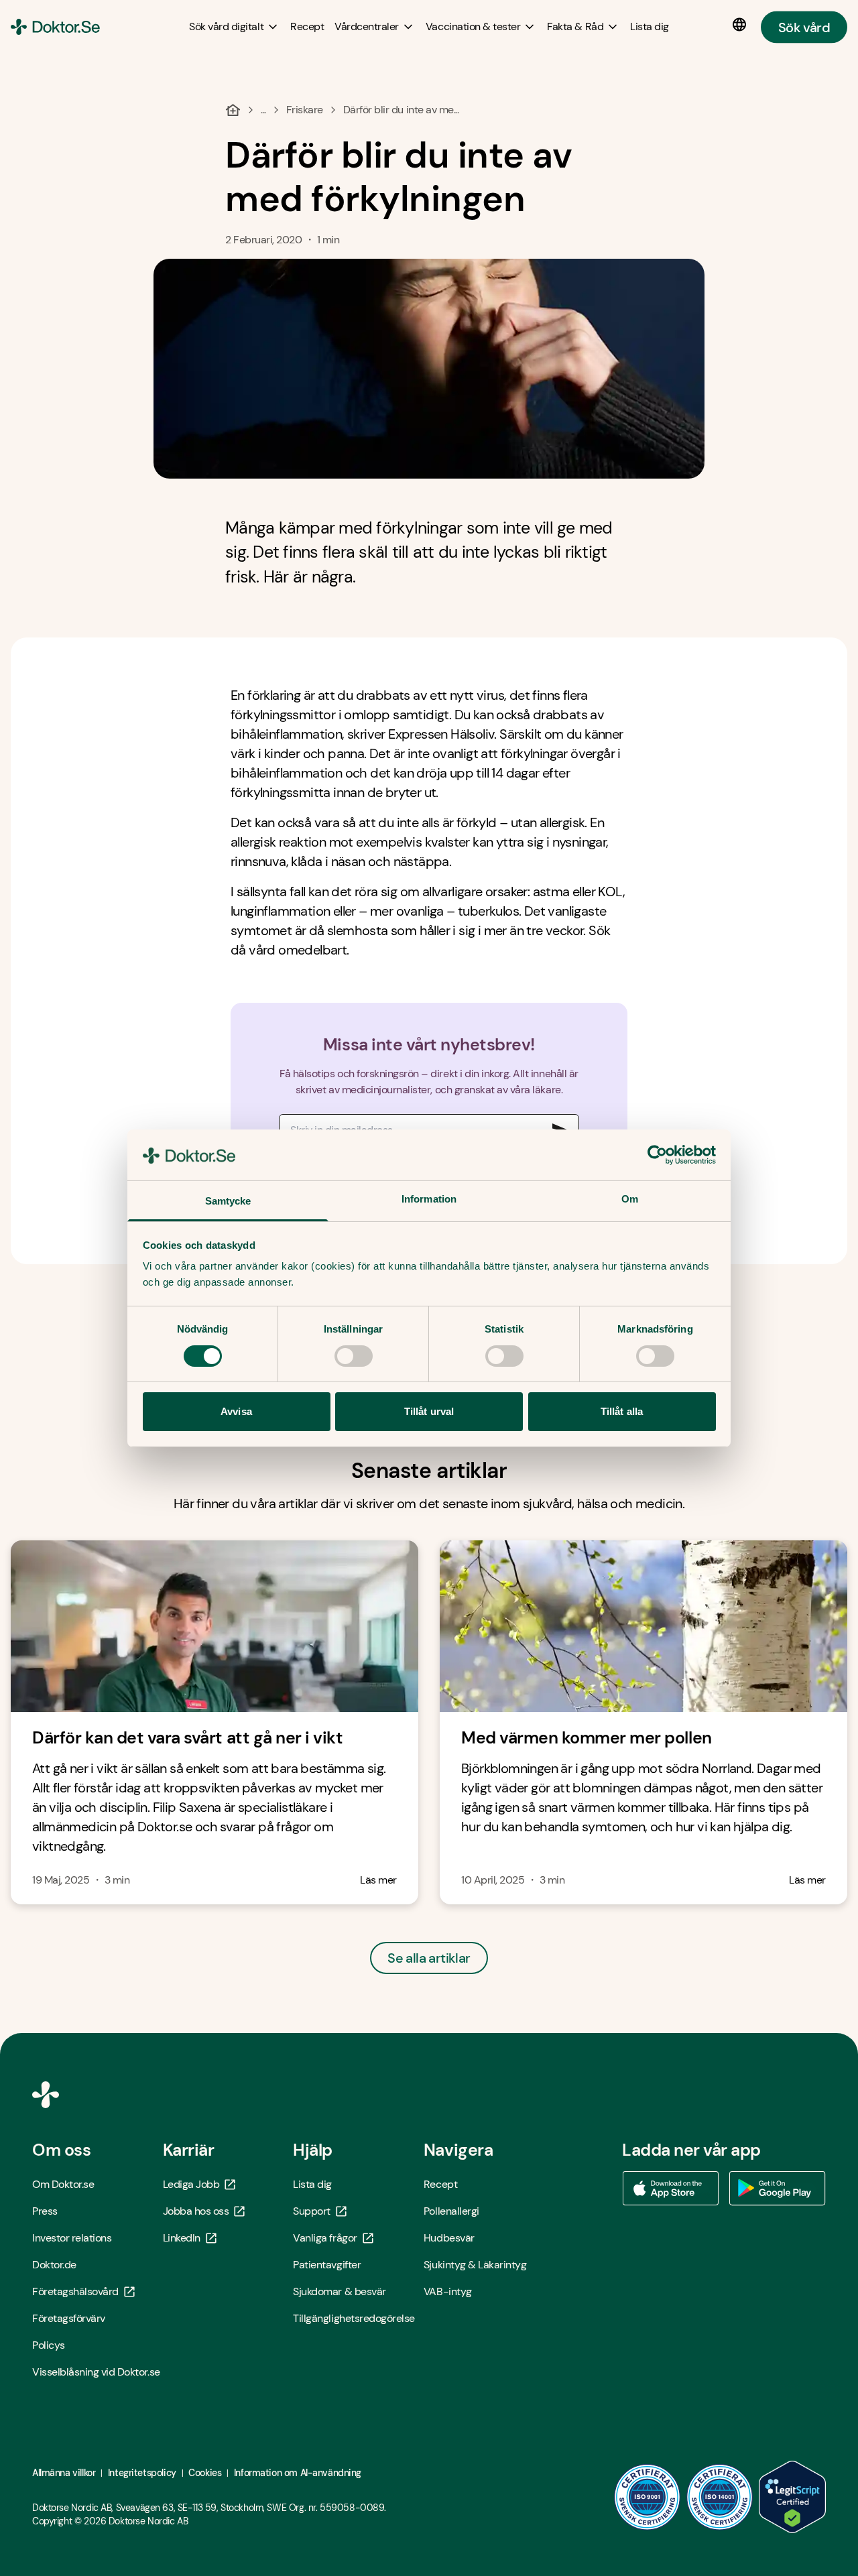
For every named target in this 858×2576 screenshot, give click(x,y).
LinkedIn (182, 2238)
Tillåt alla (622, 1411)
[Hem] (233, 110)
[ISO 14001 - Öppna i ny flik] (720, 2497)
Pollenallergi (451, 2211)
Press (45, 2211)
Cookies (205, 2473)
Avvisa (236, 1411)
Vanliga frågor (325, 2238)
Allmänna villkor (64, 2473)
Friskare (305, 110)
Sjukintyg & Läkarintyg (475, 2265)
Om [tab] (630, 1199)
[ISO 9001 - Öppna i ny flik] (648, 2497)
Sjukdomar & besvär (339, 2291)
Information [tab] (429, 1199)
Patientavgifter (327, 2265)
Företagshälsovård (75, 2291)
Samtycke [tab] (228, 1201)
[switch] (354, 1356)
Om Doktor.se (63, 2184)
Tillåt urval (429, 1411)
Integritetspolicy (142, 2473)
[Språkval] (742, 25)
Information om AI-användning (298, 2473)
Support (312, 2211)
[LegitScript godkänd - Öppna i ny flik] (792, 2497)
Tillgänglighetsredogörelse (354, 2318)
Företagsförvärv (69, 2318)
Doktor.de (54, 2265)
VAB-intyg (448, 2291)
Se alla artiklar (429, 1958)
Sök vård (804, 27)
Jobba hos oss (196, 2211)
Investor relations (72, 2238)
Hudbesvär (449, 2238)
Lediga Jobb (191, 2184)
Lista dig (312, 2184)
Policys (49, 2345)
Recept (440, 2184)
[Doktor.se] (55, 27)
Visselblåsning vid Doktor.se (96, 2372)
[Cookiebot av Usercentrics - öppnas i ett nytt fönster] (657, 1155)
